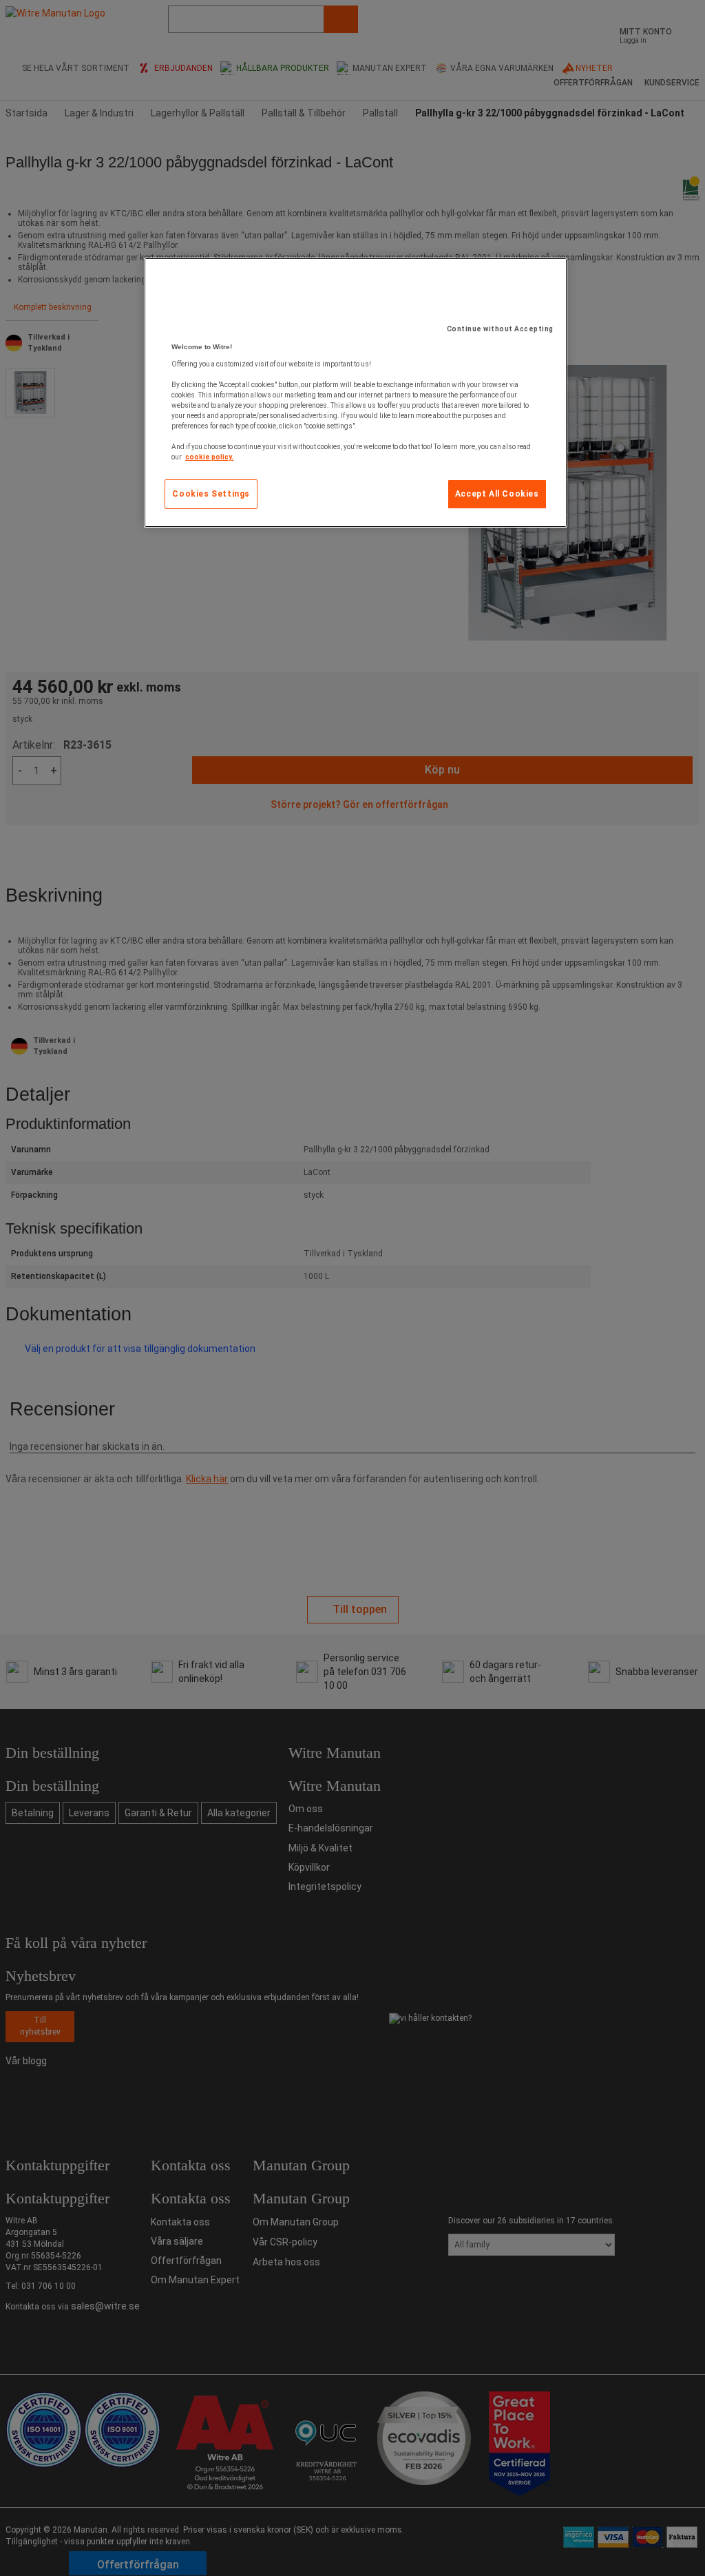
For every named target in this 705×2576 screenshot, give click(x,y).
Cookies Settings (211, 494)
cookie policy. (209, 457)
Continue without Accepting (500, 329)
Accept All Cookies (497, 494)
